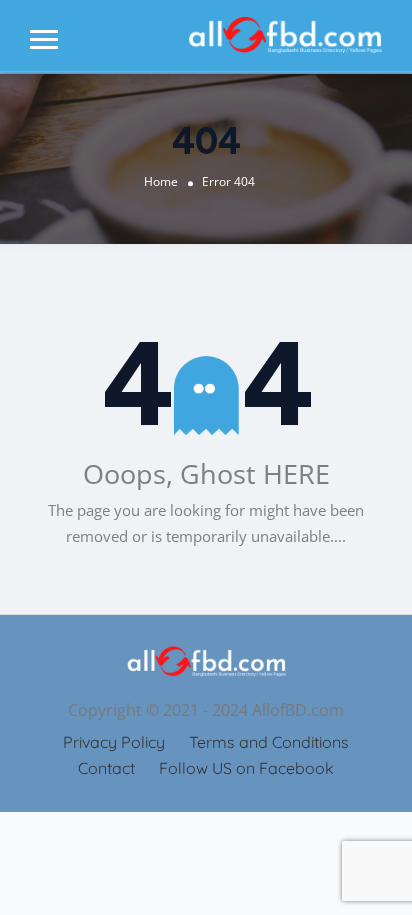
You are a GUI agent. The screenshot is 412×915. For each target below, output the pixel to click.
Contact (106, 768)
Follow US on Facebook (246, 768)
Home (161, 181)
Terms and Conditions (269, 742)
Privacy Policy (114, 742)
